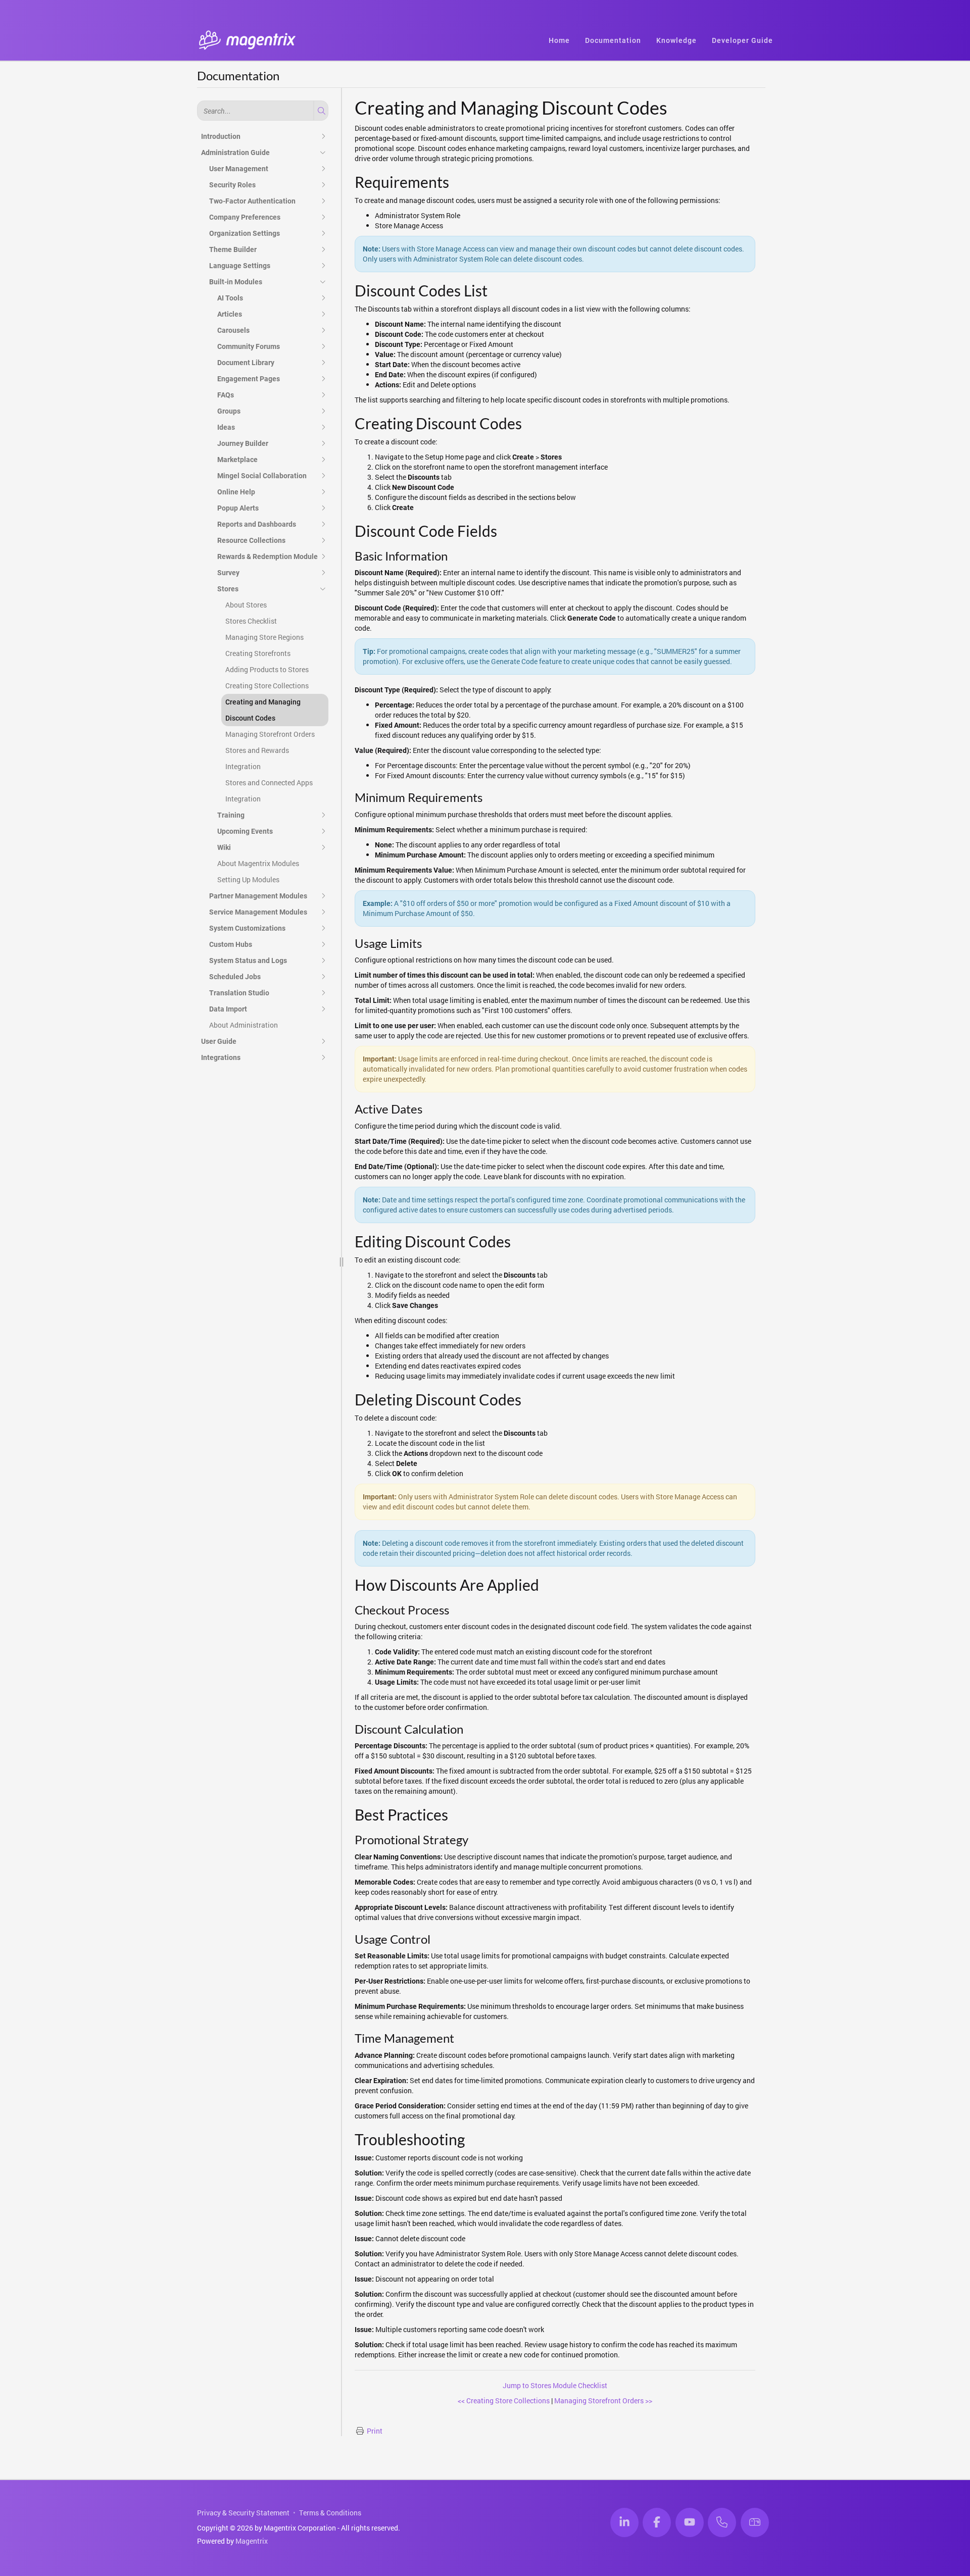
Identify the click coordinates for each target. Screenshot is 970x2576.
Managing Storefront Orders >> (603, 2401)
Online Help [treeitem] (236, 492)
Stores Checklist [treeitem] (251, 621)
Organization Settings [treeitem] (245, 233)
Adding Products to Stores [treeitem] (267, 669)
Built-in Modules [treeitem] (236, 282)
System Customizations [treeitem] (247, 928)
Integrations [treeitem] (221, 1057)
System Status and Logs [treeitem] (248, 961)
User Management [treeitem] (239, 169)
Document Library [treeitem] (246, 363)
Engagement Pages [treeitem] (249, 379)
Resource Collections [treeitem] (251, 540)
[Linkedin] (624, 2522)
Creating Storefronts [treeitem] (258, 653)
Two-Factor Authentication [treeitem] (252, 201)
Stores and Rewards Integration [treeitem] (257, 758)
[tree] (263, 597)
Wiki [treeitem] (224, 847)
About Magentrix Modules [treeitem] (258, 863)
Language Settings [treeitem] (240, 266)
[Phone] (722, 2522)
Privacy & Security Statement (243, 2513)
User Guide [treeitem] (219, 1041)
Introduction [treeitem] (221, 136)
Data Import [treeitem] (228, 1009)
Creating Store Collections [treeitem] (267, 686)
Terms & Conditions (330, 2513)
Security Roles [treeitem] (232, 185)
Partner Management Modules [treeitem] (258, 896)
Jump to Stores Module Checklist (555, 2385)
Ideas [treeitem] (226, 427)
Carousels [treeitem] (233, 330)
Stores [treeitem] (228, 589)
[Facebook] (657, 2522)
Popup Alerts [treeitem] (238, 508)
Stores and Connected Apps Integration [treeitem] (269, 791)
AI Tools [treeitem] (230, 298)
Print (375, 2431)
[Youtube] (690, 2522)
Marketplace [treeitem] (237, 460)
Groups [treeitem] (229, 411)
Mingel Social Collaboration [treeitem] (262, 476)
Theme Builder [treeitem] (233, 249)
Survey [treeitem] (228, 573)
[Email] (755, 2522)
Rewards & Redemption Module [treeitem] (268, 557)
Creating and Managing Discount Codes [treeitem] (263, 710)
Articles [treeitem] (230, 314)
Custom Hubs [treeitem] (231, 944)
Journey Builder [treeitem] (243, 443)
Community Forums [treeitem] (249, 346)
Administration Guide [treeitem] (235, 153)
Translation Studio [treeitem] (239, 993)
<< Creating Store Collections (504, 2401)
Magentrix (252, 2541)
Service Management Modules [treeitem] (258, 912)
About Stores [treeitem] (246, 605)
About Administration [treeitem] (244, 1025)
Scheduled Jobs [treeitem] (235, 977)
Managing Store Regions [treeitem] (264, 637)
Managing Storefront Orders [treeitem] (270, 734)
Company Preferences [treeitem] (245, 217)
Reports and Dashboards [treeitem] (257, 524)
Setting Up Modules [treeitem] (248, 879)
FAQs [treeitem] (226, 395)
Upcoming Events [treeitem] (245, 831)
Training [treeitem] (231, 815)
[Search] (320, 111)
